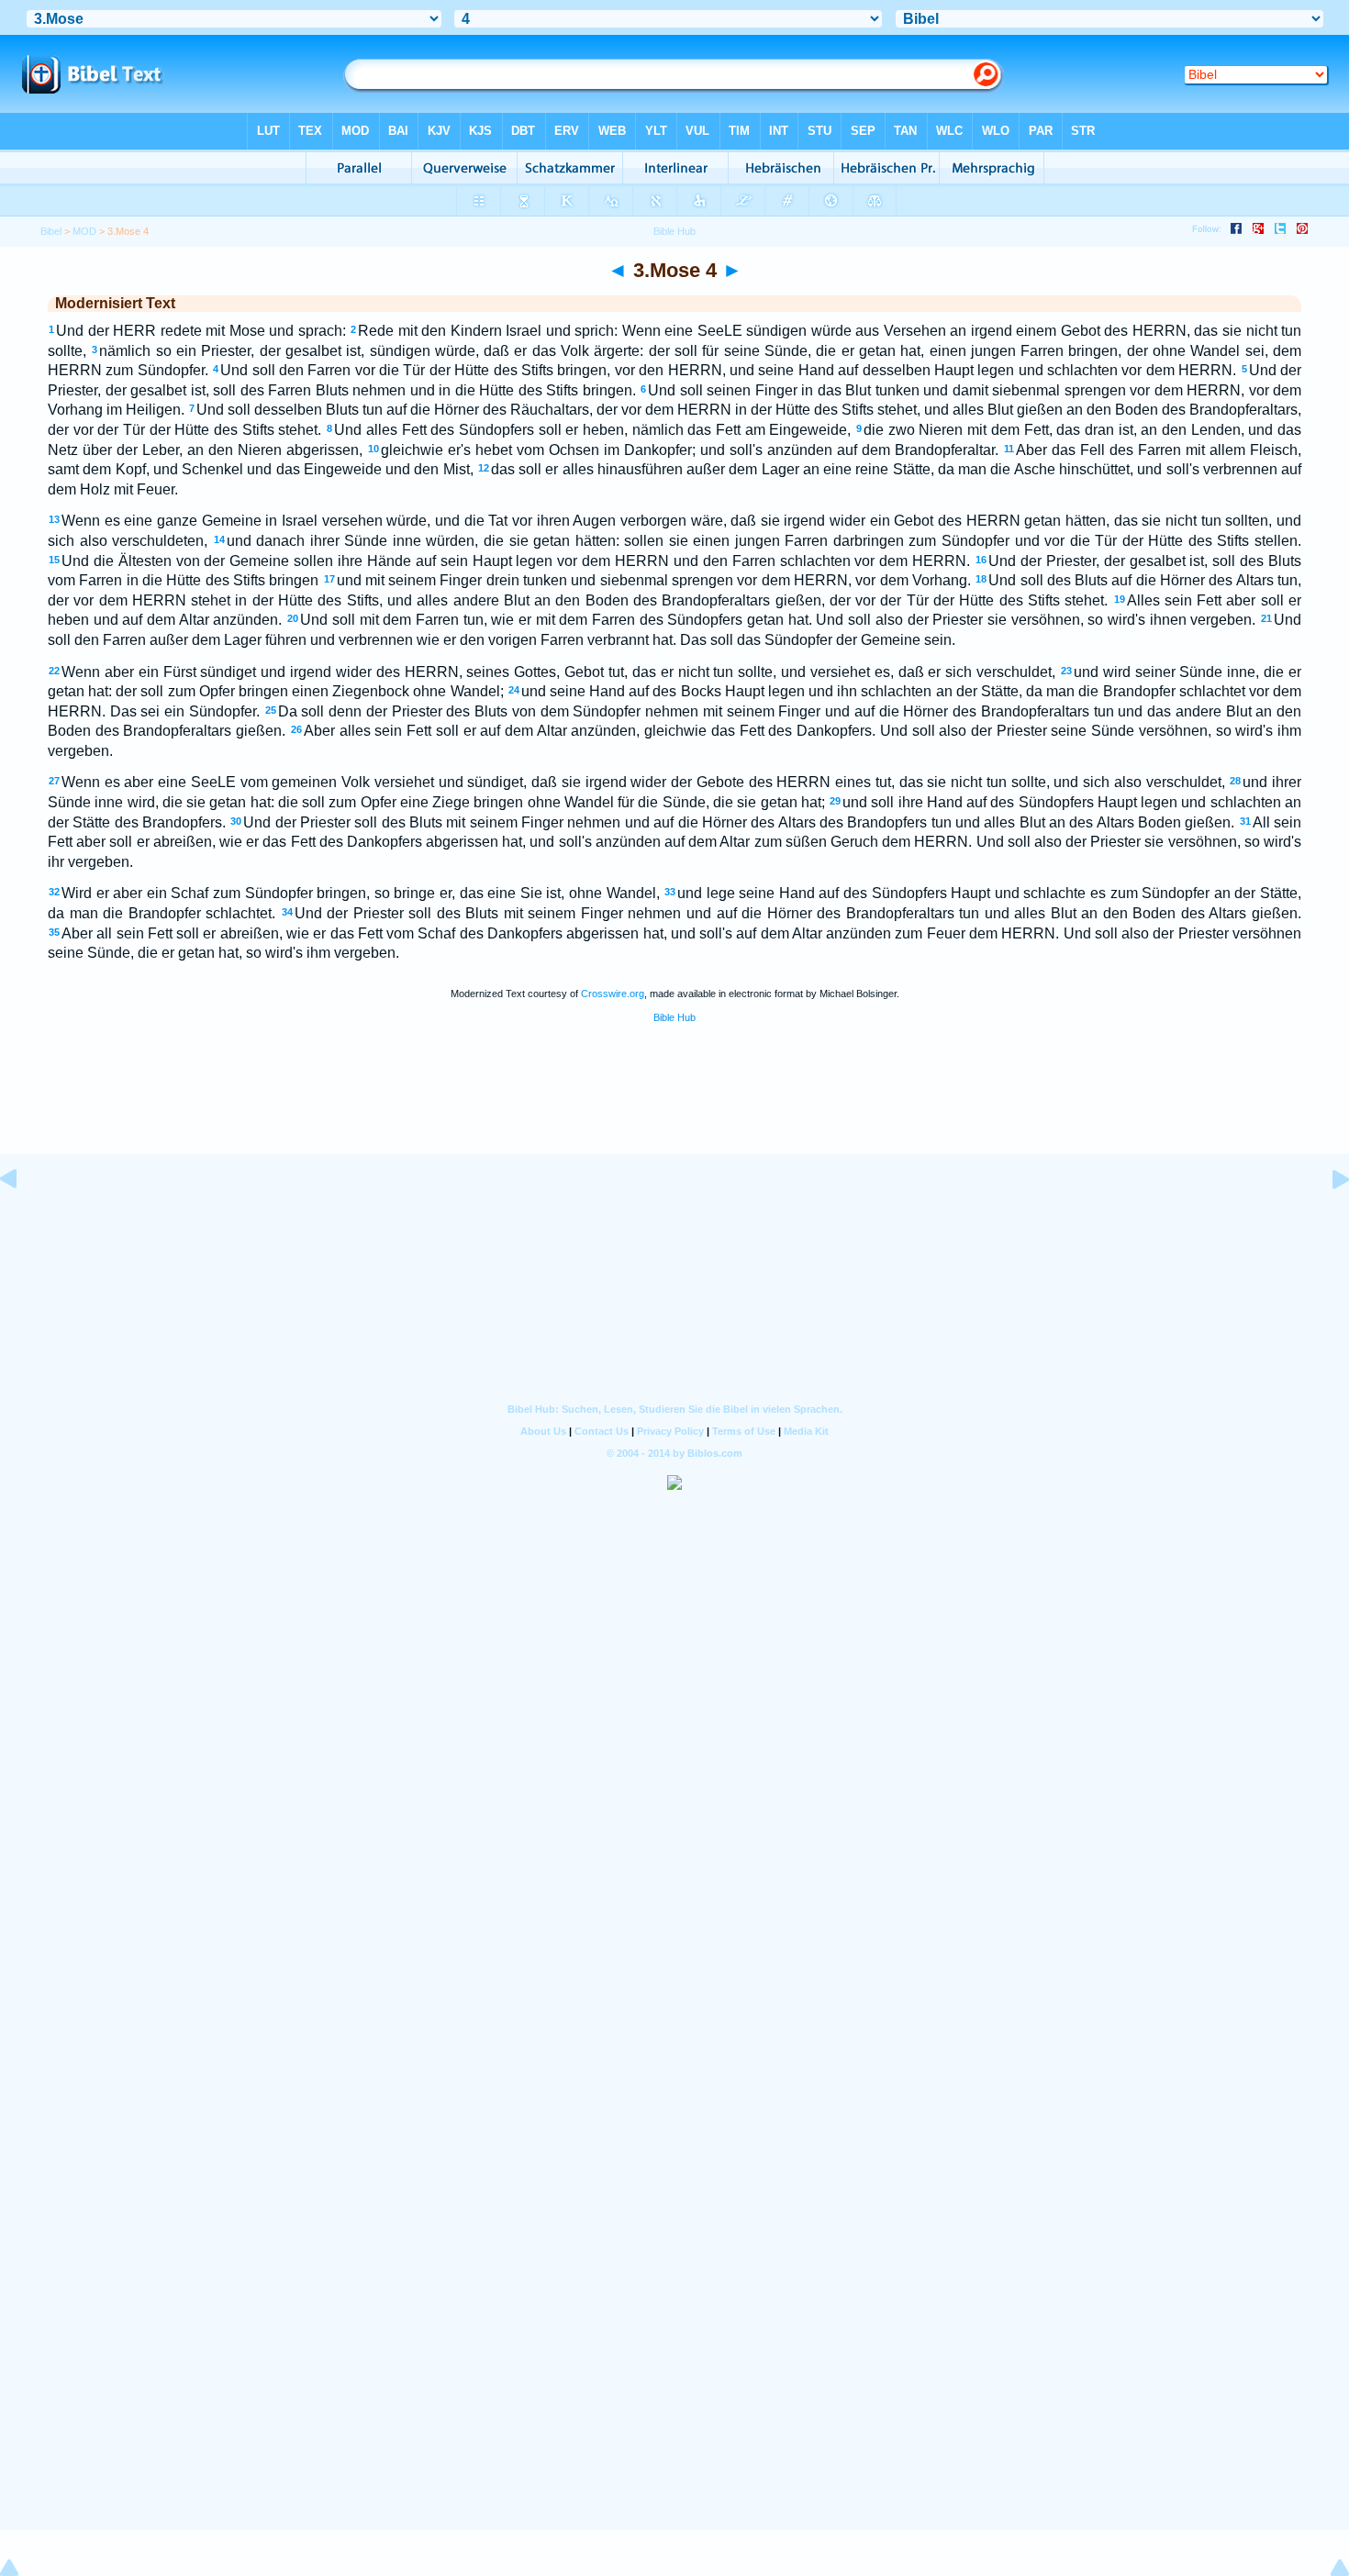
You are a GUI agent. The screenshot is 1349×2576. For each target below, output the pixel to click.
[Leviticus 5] (1326, 1221)
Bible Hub (674, 1017)
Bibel (51, 231)
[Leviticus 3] (23, 1221)
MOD (84, 231)
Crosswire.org (613, 994)
